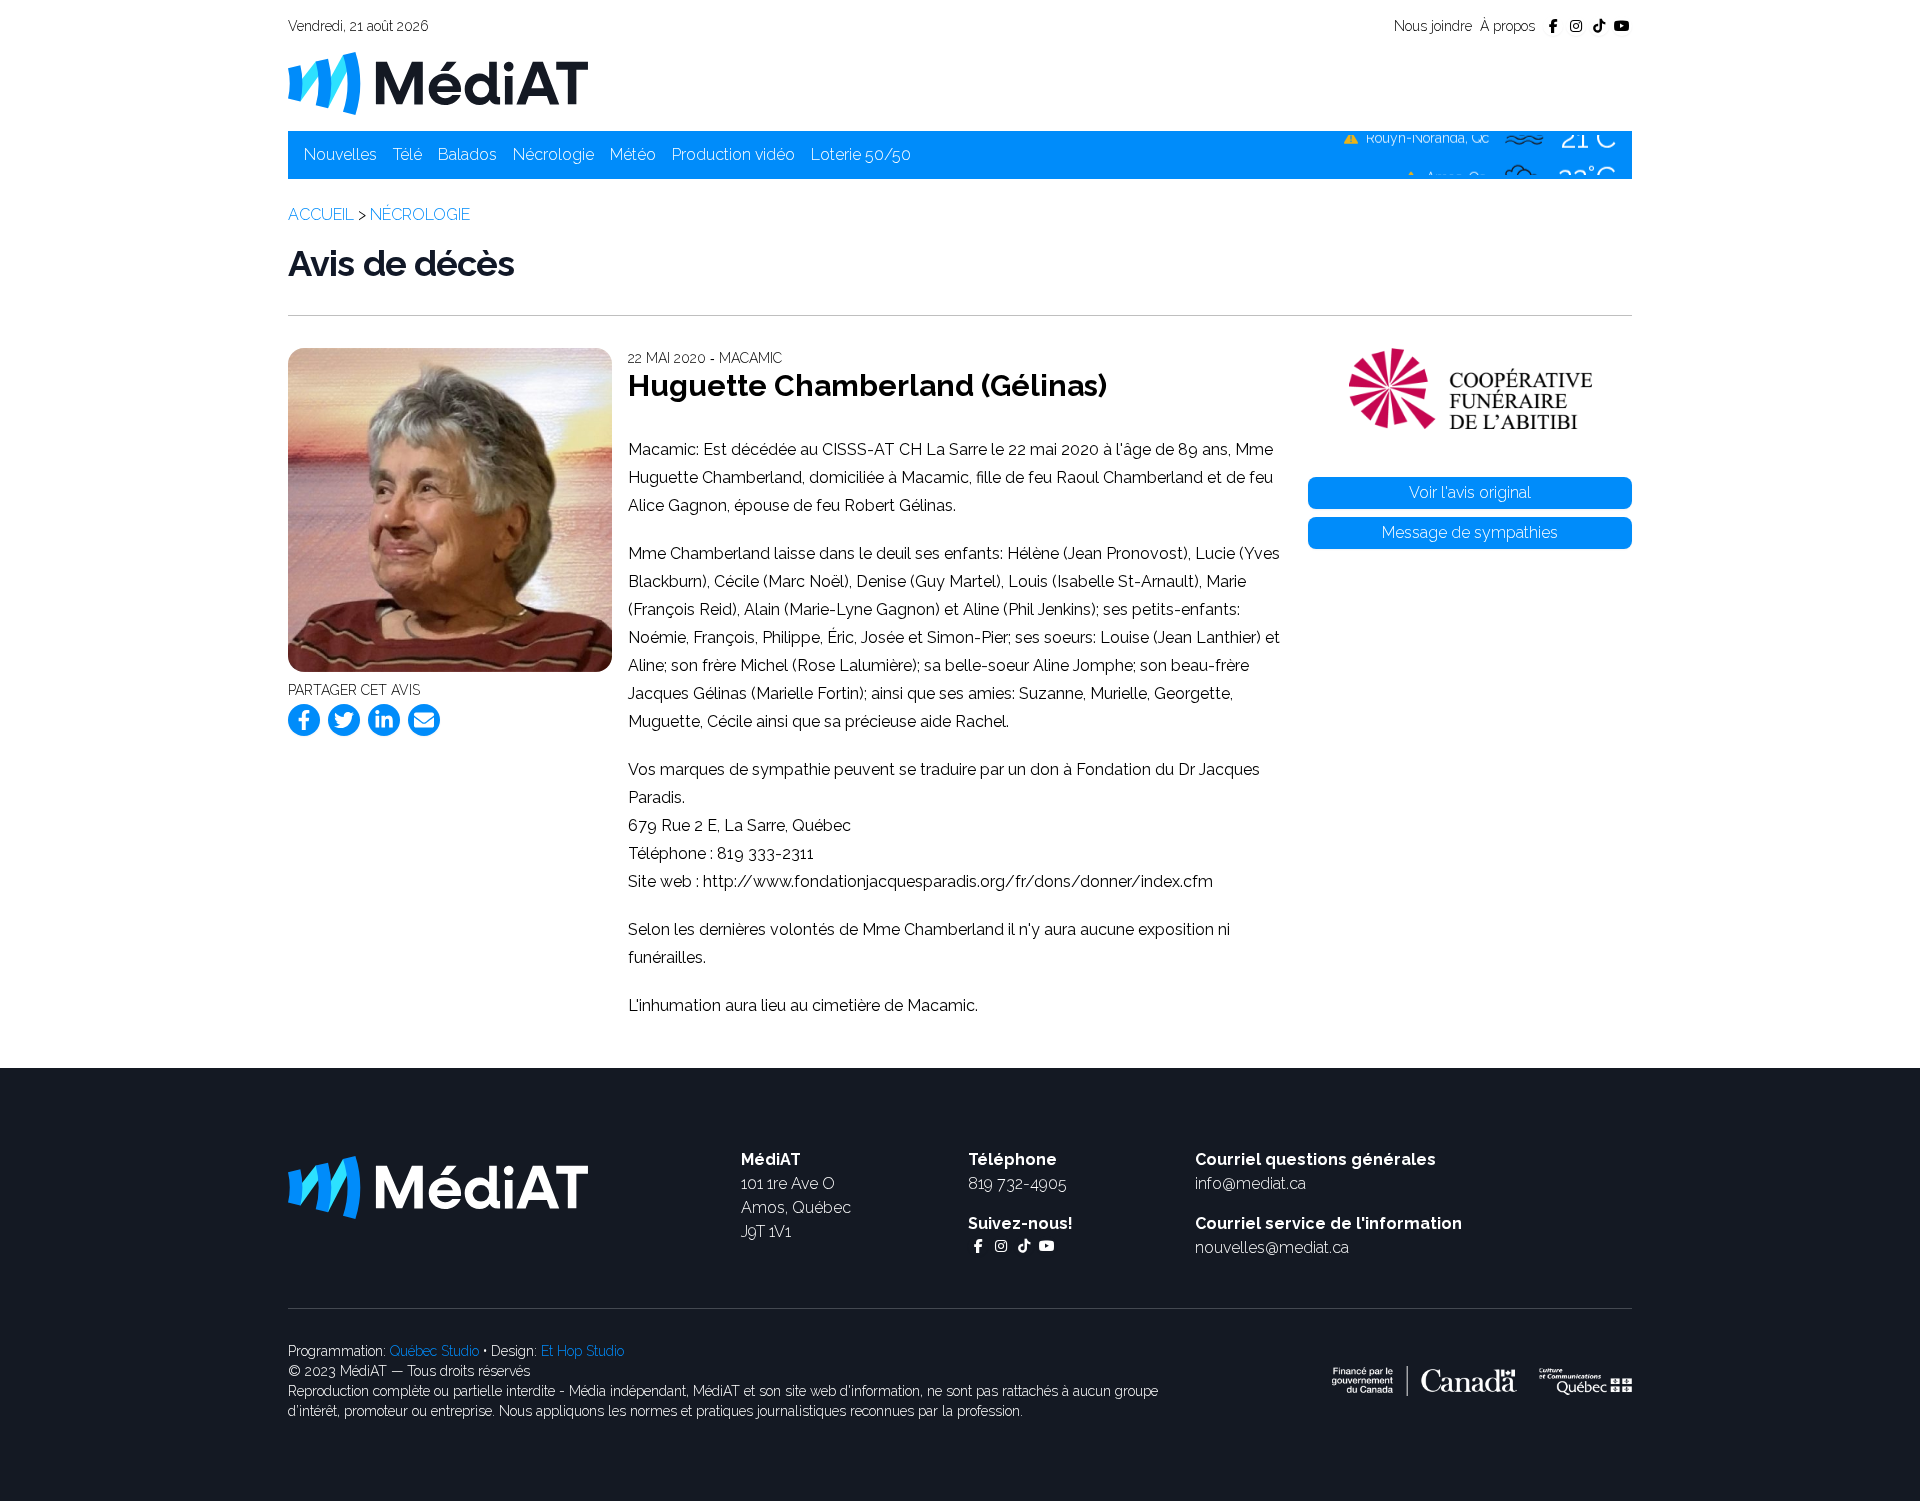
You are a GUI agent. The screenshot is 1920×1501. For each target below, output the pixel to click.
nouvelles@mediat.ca (1272, 1247)
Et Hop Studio (582, 1351)
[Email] (424, 720)
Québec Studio (434, 1351)
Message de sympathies (1470, 532)
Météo (633, 154)
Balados (467, 154)
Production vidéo (733, 154)
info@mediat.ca (1250, 1183)
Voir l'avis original (1470, 492)
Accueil (321, 214)
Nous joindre (1433, 26)
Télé (407, 154)
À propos (1507, 26)
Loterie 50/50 (861, 154)
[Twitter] (344, 720)
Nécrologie (553, 154)
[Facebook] (304, 720)
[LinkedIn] (384, 720)
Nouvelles (340, 154)
